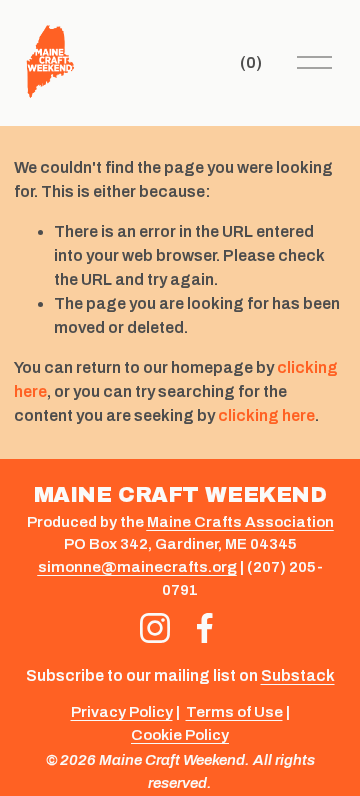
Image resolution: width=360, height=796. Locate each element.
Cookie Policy (180, 735)
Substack (298, 675)
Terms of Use (234, 712)
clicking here (266, 415)
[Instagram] (155, 628)
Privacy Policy (122, 712)
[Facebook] (205, 628)
